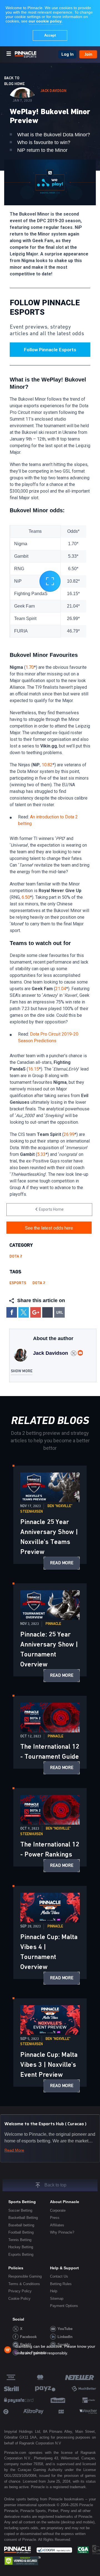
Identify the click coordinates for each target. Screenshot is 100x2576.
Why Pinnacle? (62, 2232)
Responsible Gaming (25, 2276)
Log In (67, 54)
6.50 (26, 897)
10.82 (47, 765)
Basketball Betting (23, 2218)
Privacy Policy (20, 2291)
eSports (18, 1283)
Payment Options (64, 2306)
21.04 (61, 989)
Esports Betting (21, 2254)
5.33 (41, 1154)
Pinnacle (53, 1624)
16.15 (33, 1069)
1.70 (30, 667)
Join (88, 54)
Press (55, 2218)
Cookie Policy (19, 2299)
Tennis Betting (20, 2240)
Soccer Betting (20, 2210)
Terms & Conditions (24, 2284)
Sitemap (57, 2299)
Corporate (58, 2210)
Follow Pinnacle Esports (50, 350)
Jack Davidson (53, 91)
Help (54, 2291)
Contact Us (59, 2276)
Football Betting (21, 2232)
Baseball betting (21, 2225)
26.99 (69, 1134)
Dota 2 (16, 1256)
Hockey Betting (21, 2247)
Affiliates (57, 2225)
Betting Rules (61, 2284)
